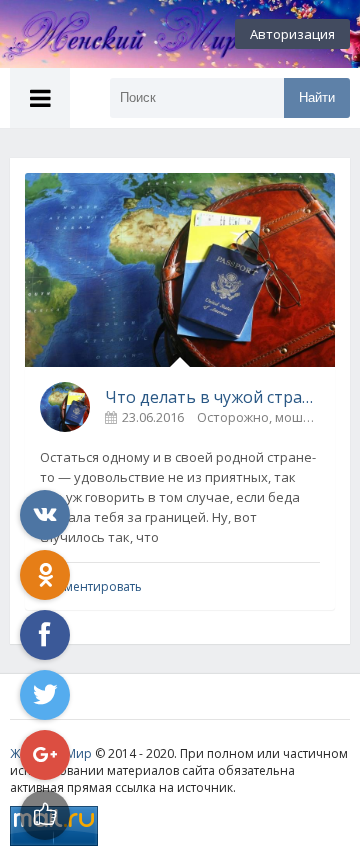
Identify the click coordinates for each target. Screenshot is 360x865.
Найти (317, 97)
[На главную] (110, 34)
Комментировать (91, 586)
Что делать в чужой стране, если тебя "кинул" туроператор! (212, 397)
